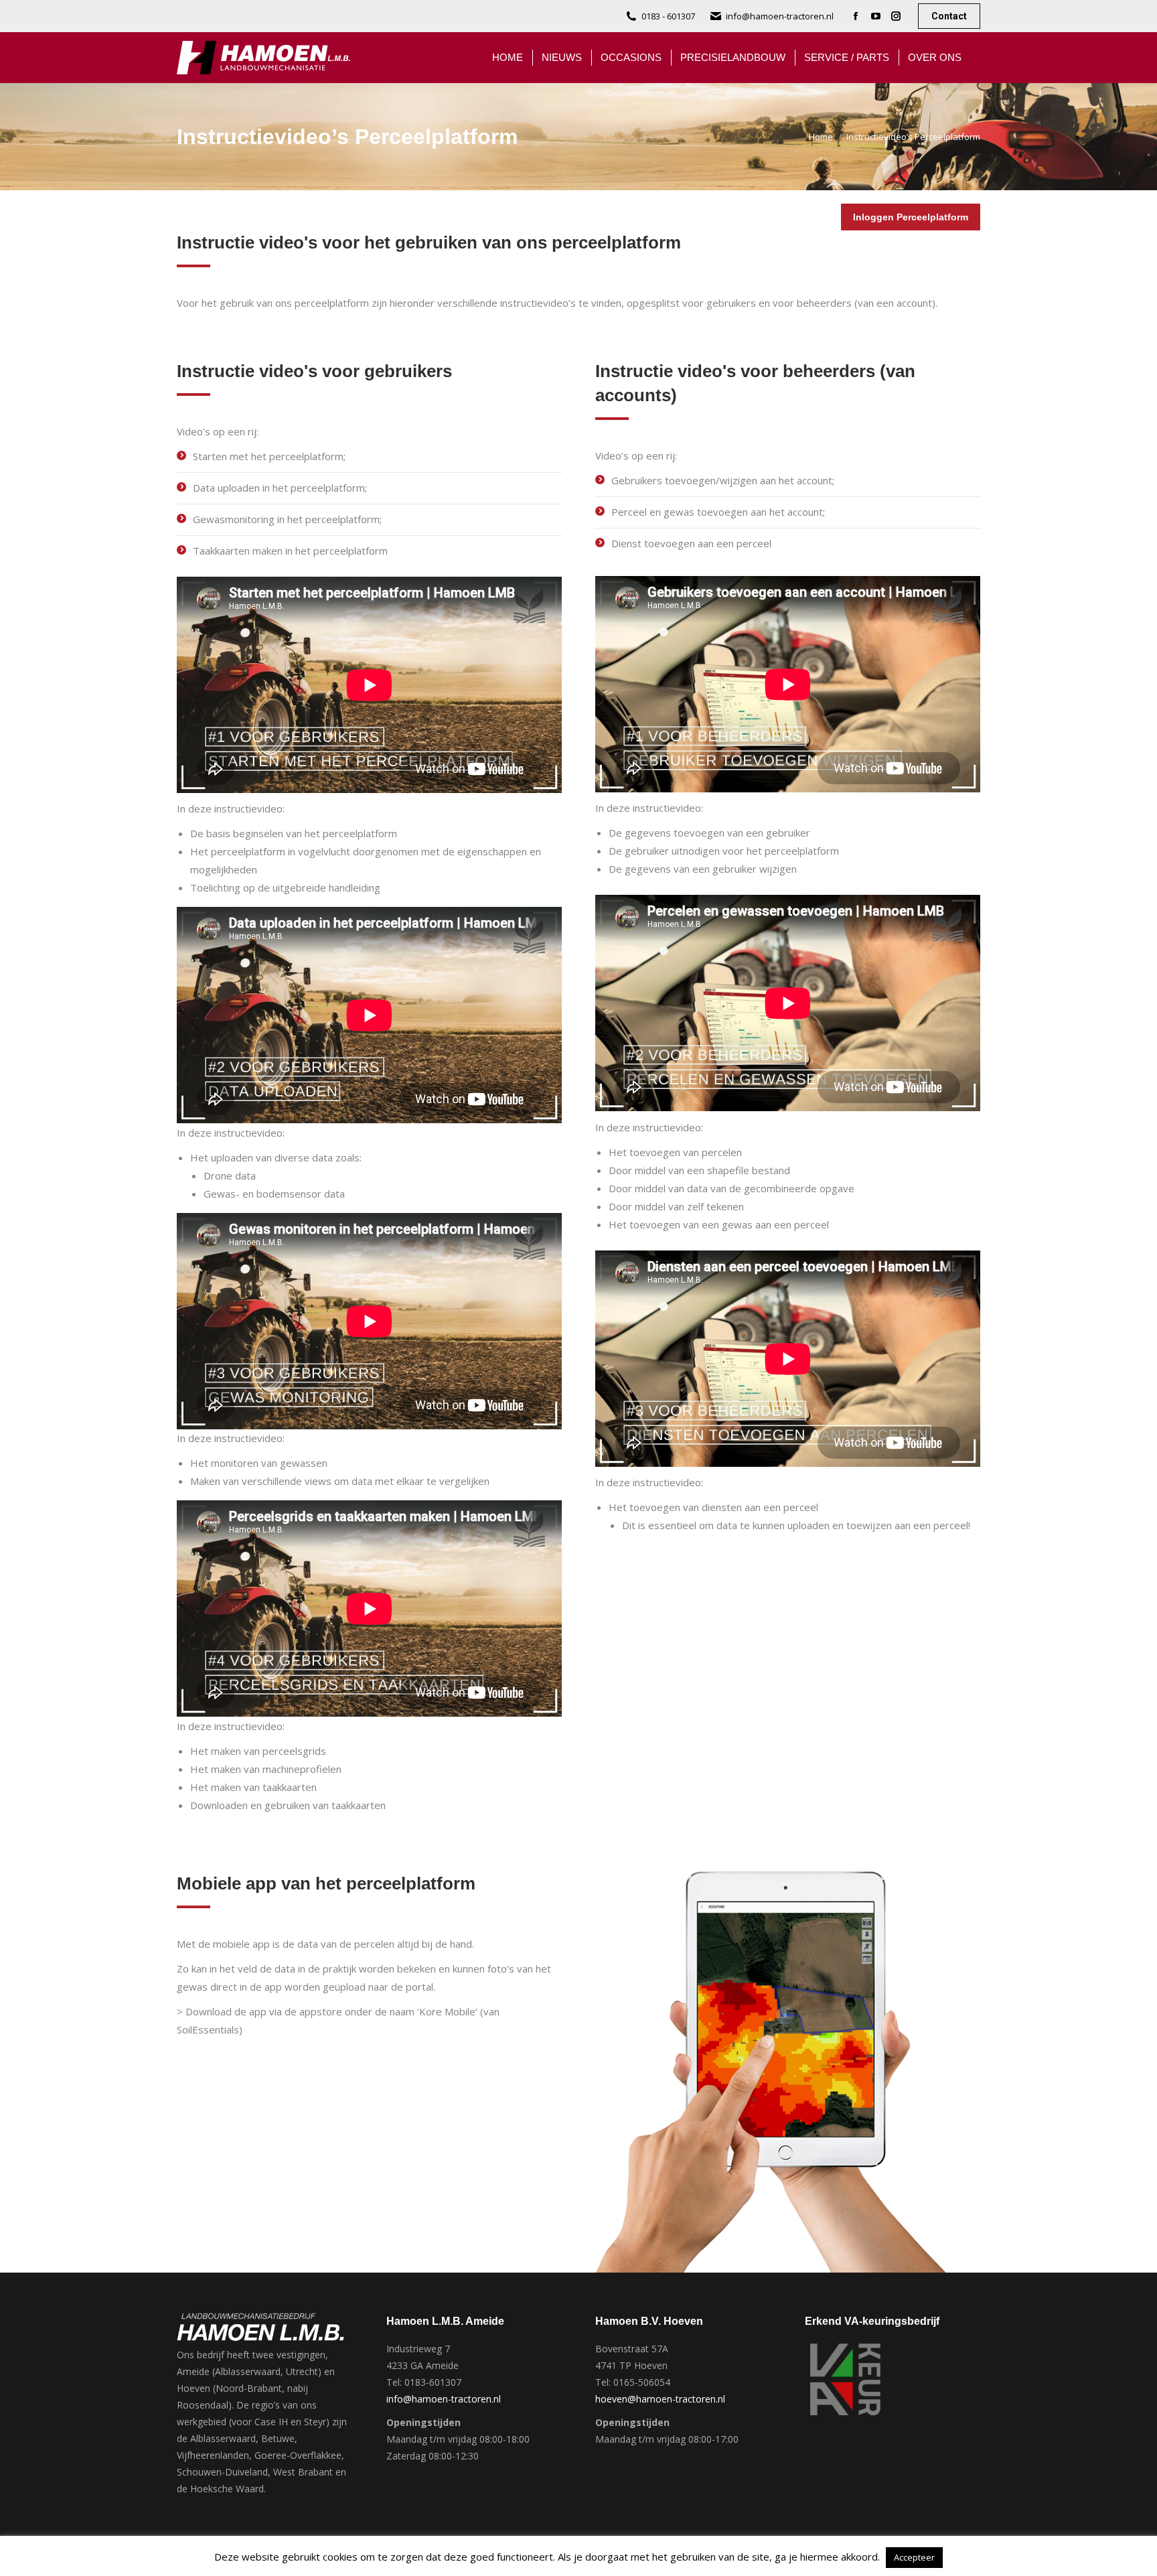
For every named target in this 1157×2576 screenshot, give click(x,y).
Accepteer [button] (914, 2557)
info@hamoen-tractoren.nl (780, 16)
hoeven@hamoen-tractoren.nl (660, 2399)
